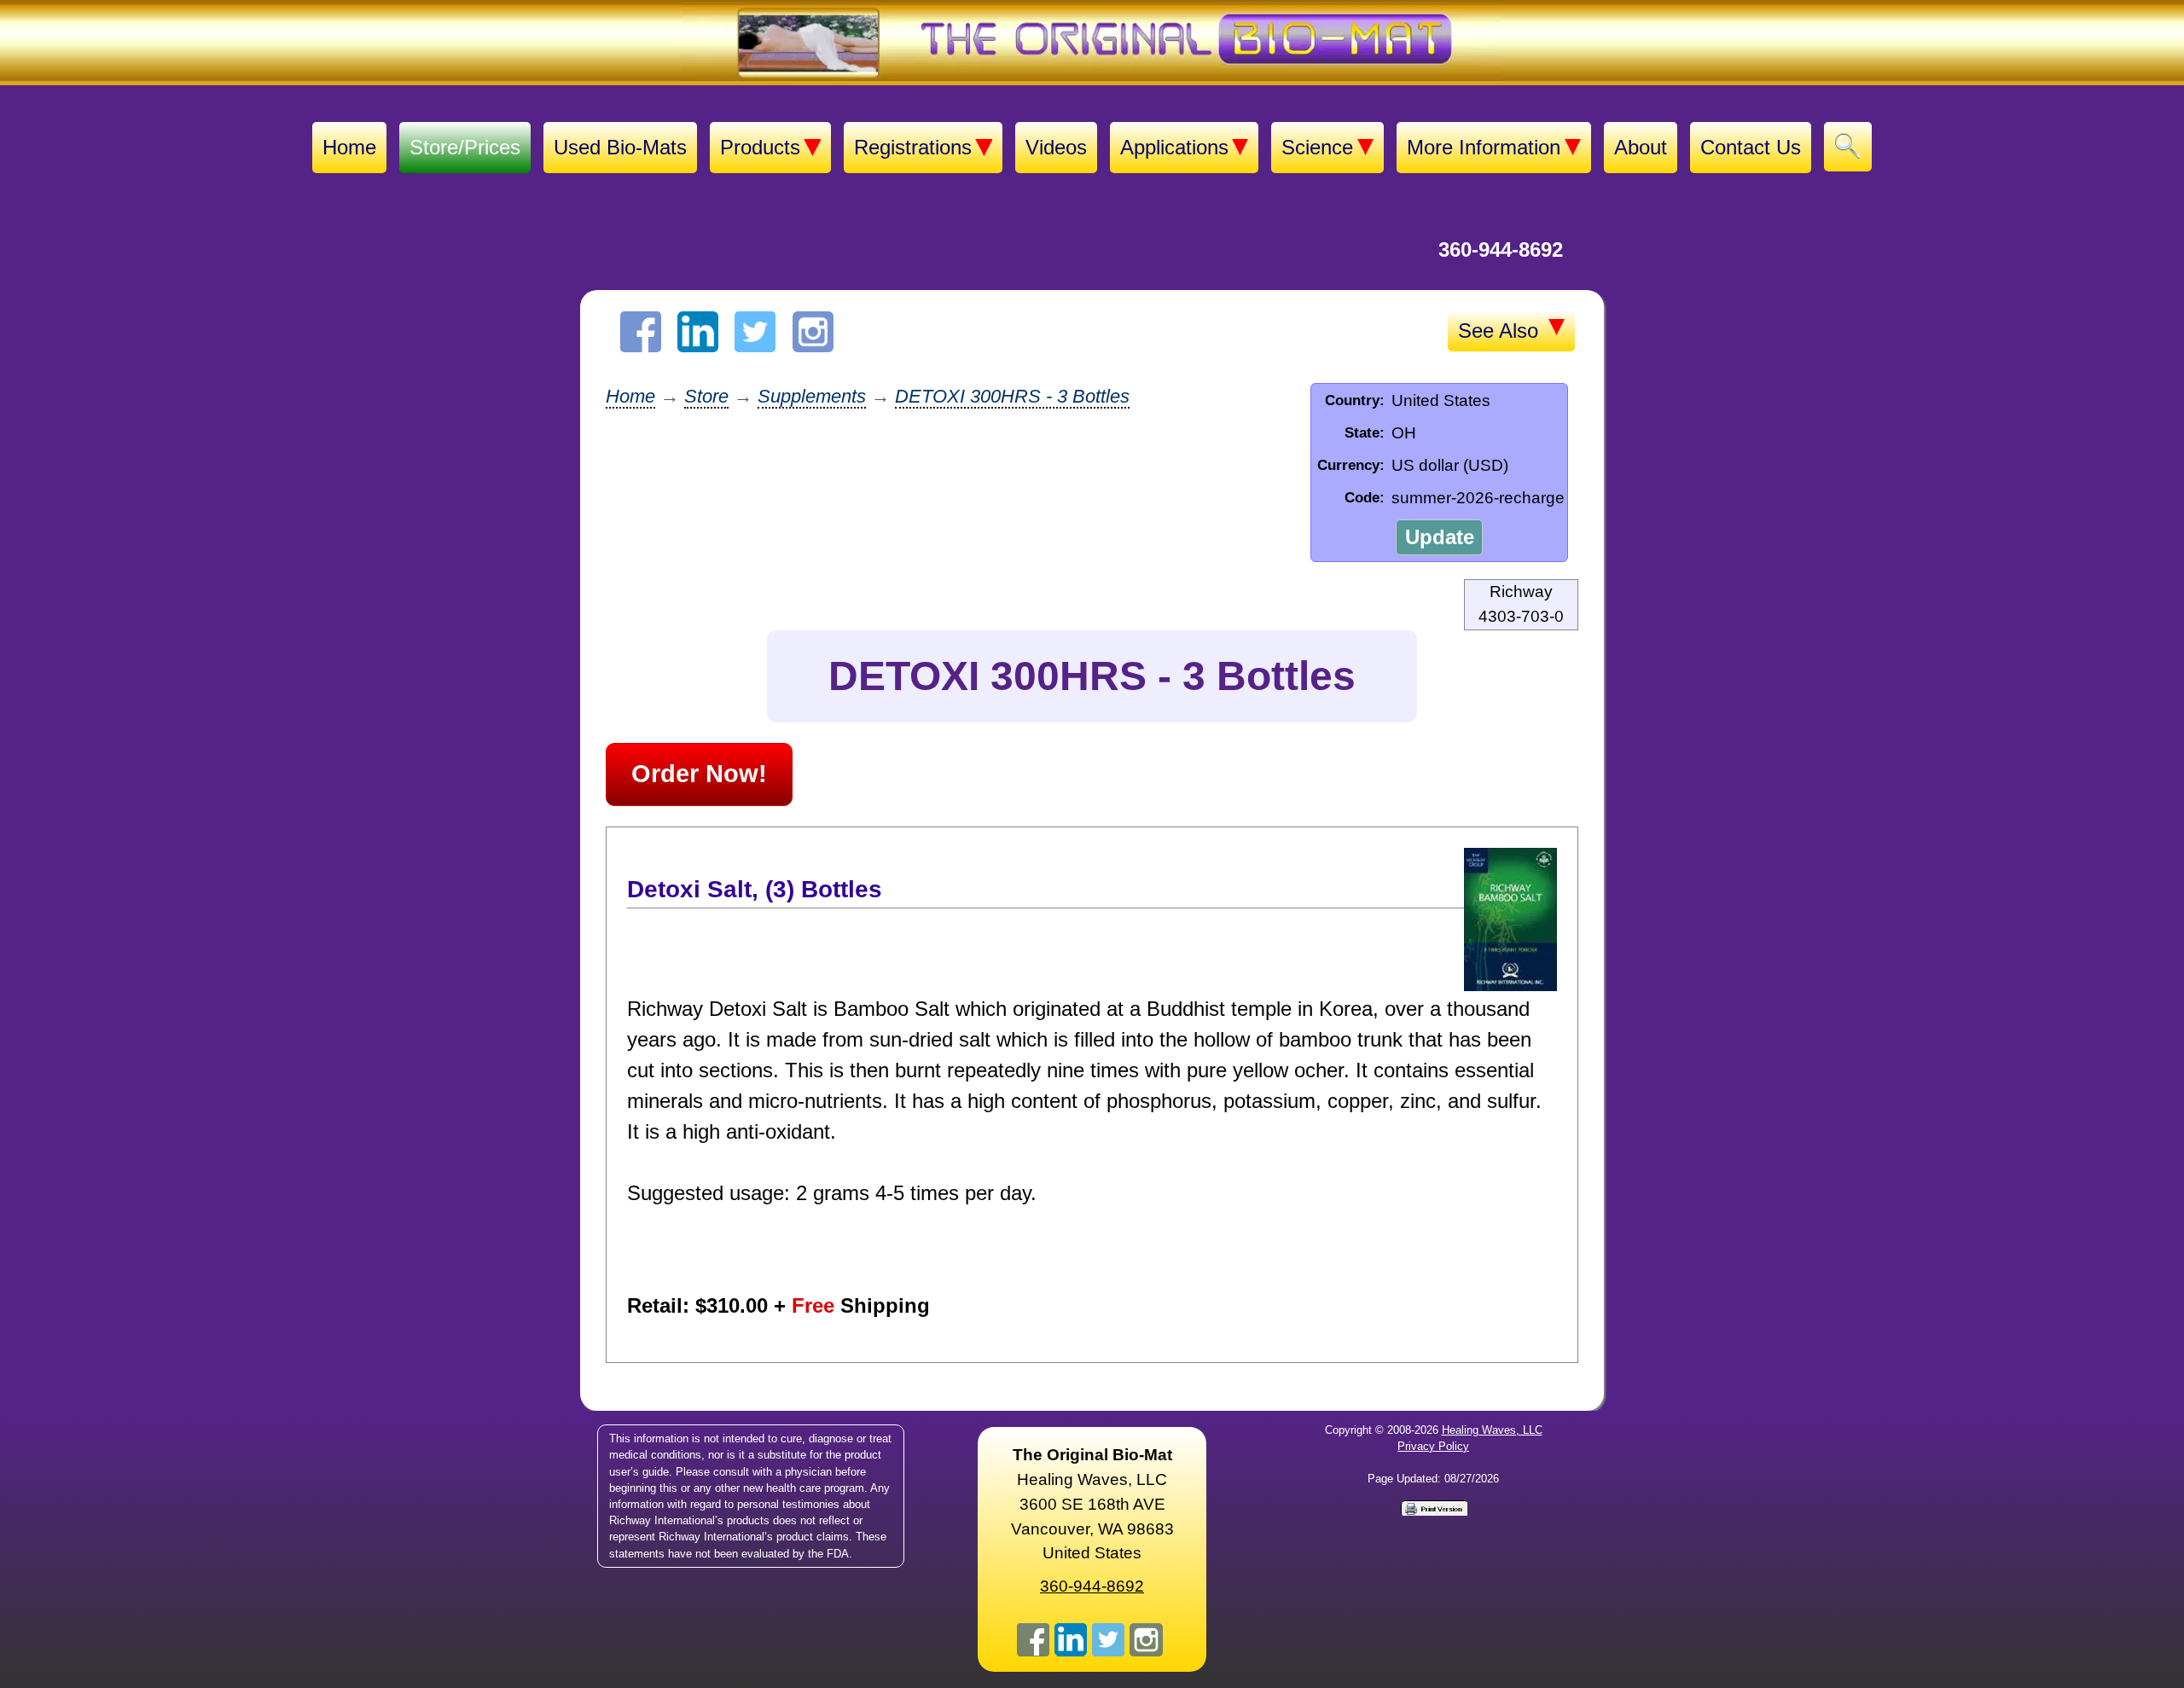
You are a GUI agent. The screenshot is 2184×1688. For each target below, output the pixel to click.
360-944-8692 (1501, 249)
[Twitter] (755, 332)
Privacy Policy (1433, 1446)
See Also (1501, 331)
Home (349, 147)
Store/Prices (465, 147)
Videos (1056, 147)
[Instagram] (813, 332)
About (1641, 147)
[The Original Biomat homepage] (1092, 43)
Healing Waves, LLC (1492, 1430)
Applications (1174, 147)
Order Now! (699, 774)
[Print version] (1433, 1507)
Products (760, 147)
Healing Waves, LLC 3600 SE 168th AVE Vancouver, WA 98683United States (1092, 1504)
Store (706, 396)
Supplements (812, 396)
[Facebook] (641, 332)
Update (1440, 537)
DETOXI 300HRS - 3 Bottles (1012, 396)
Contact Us (1751, 147)
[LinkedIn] (698, 332)
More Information (1484, 147)
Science (1317, 147)
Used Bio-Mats (620, 147)
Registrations (913, 147)
